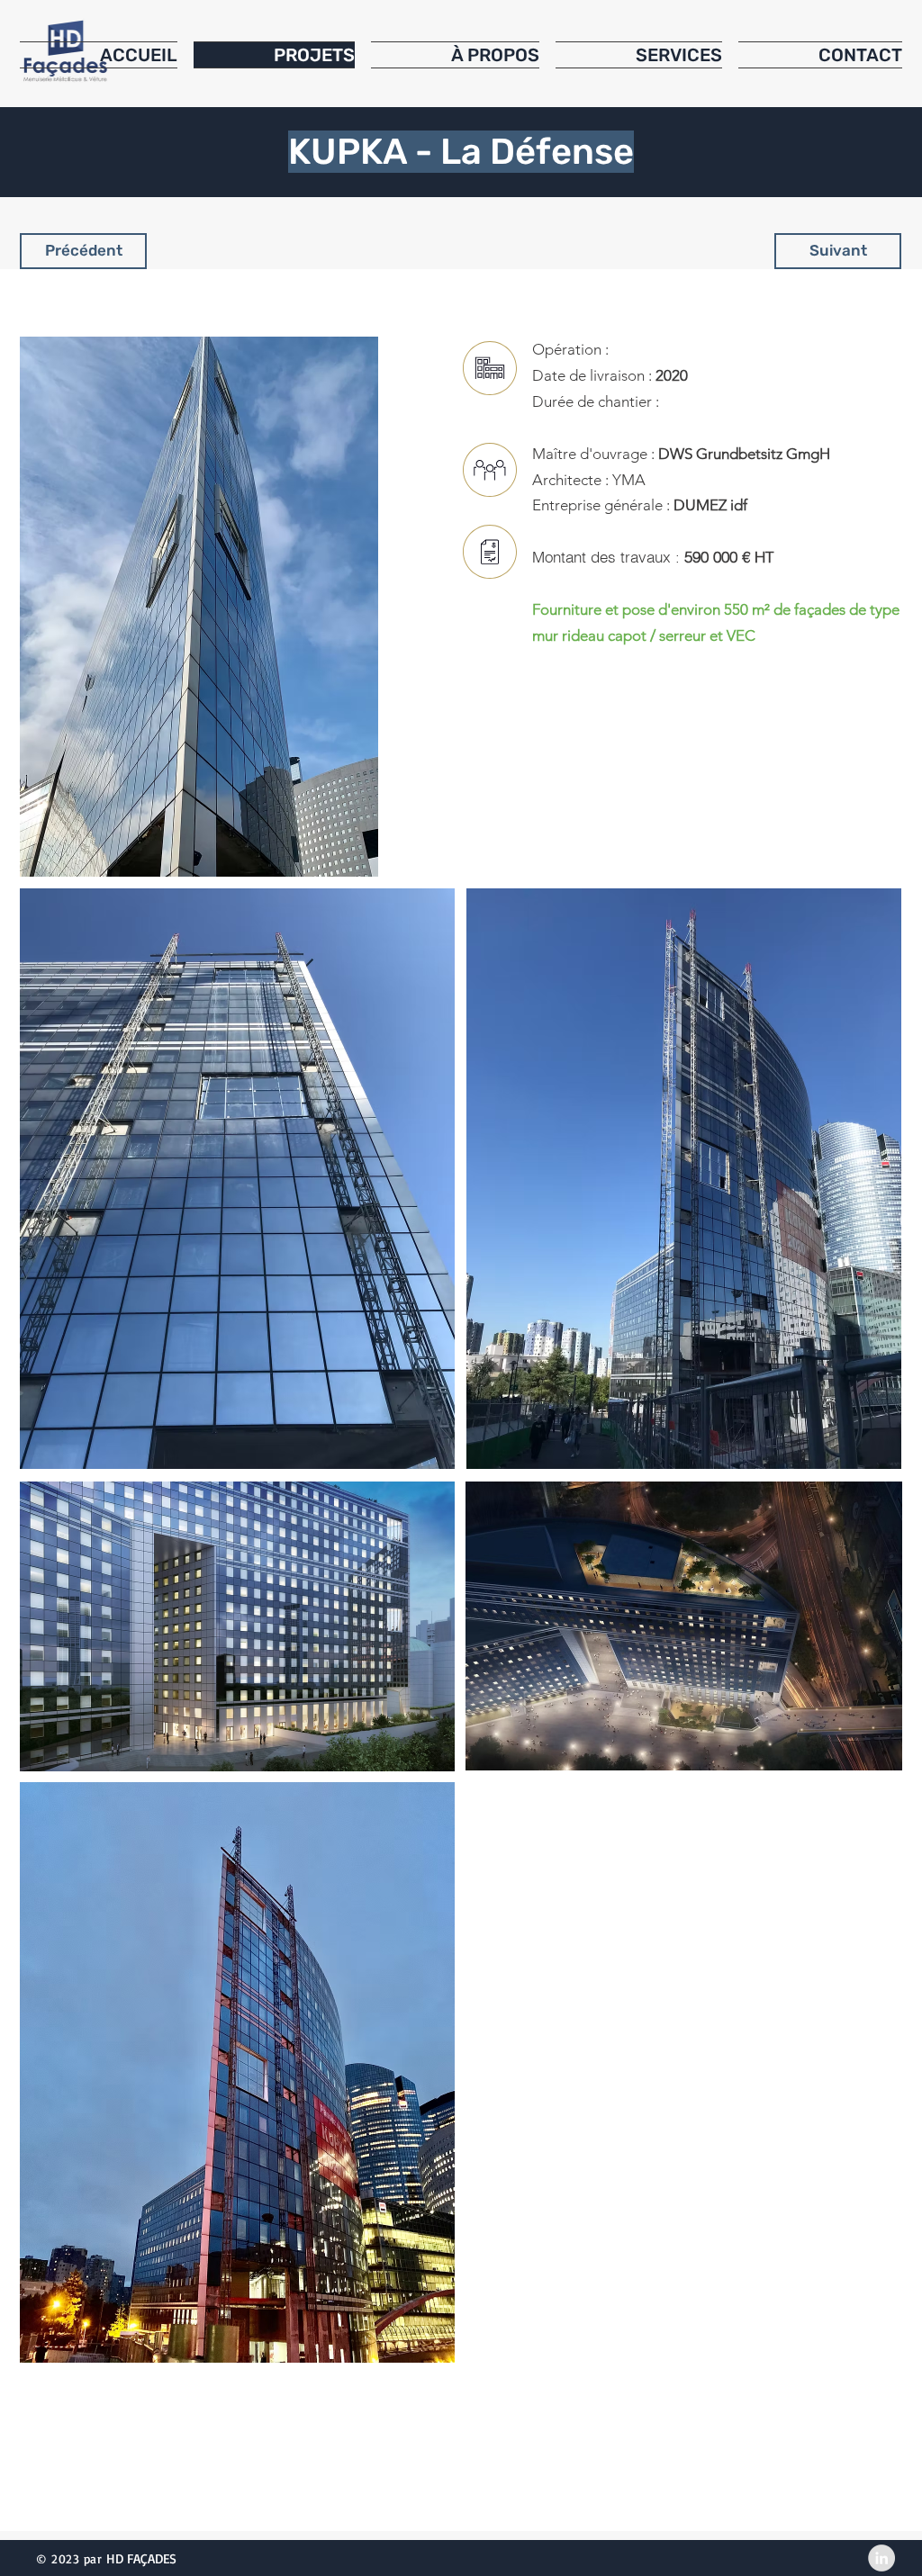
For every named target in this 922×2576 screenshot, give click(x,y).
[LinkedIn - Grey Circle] (881, 2558)
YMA (627, 480)
